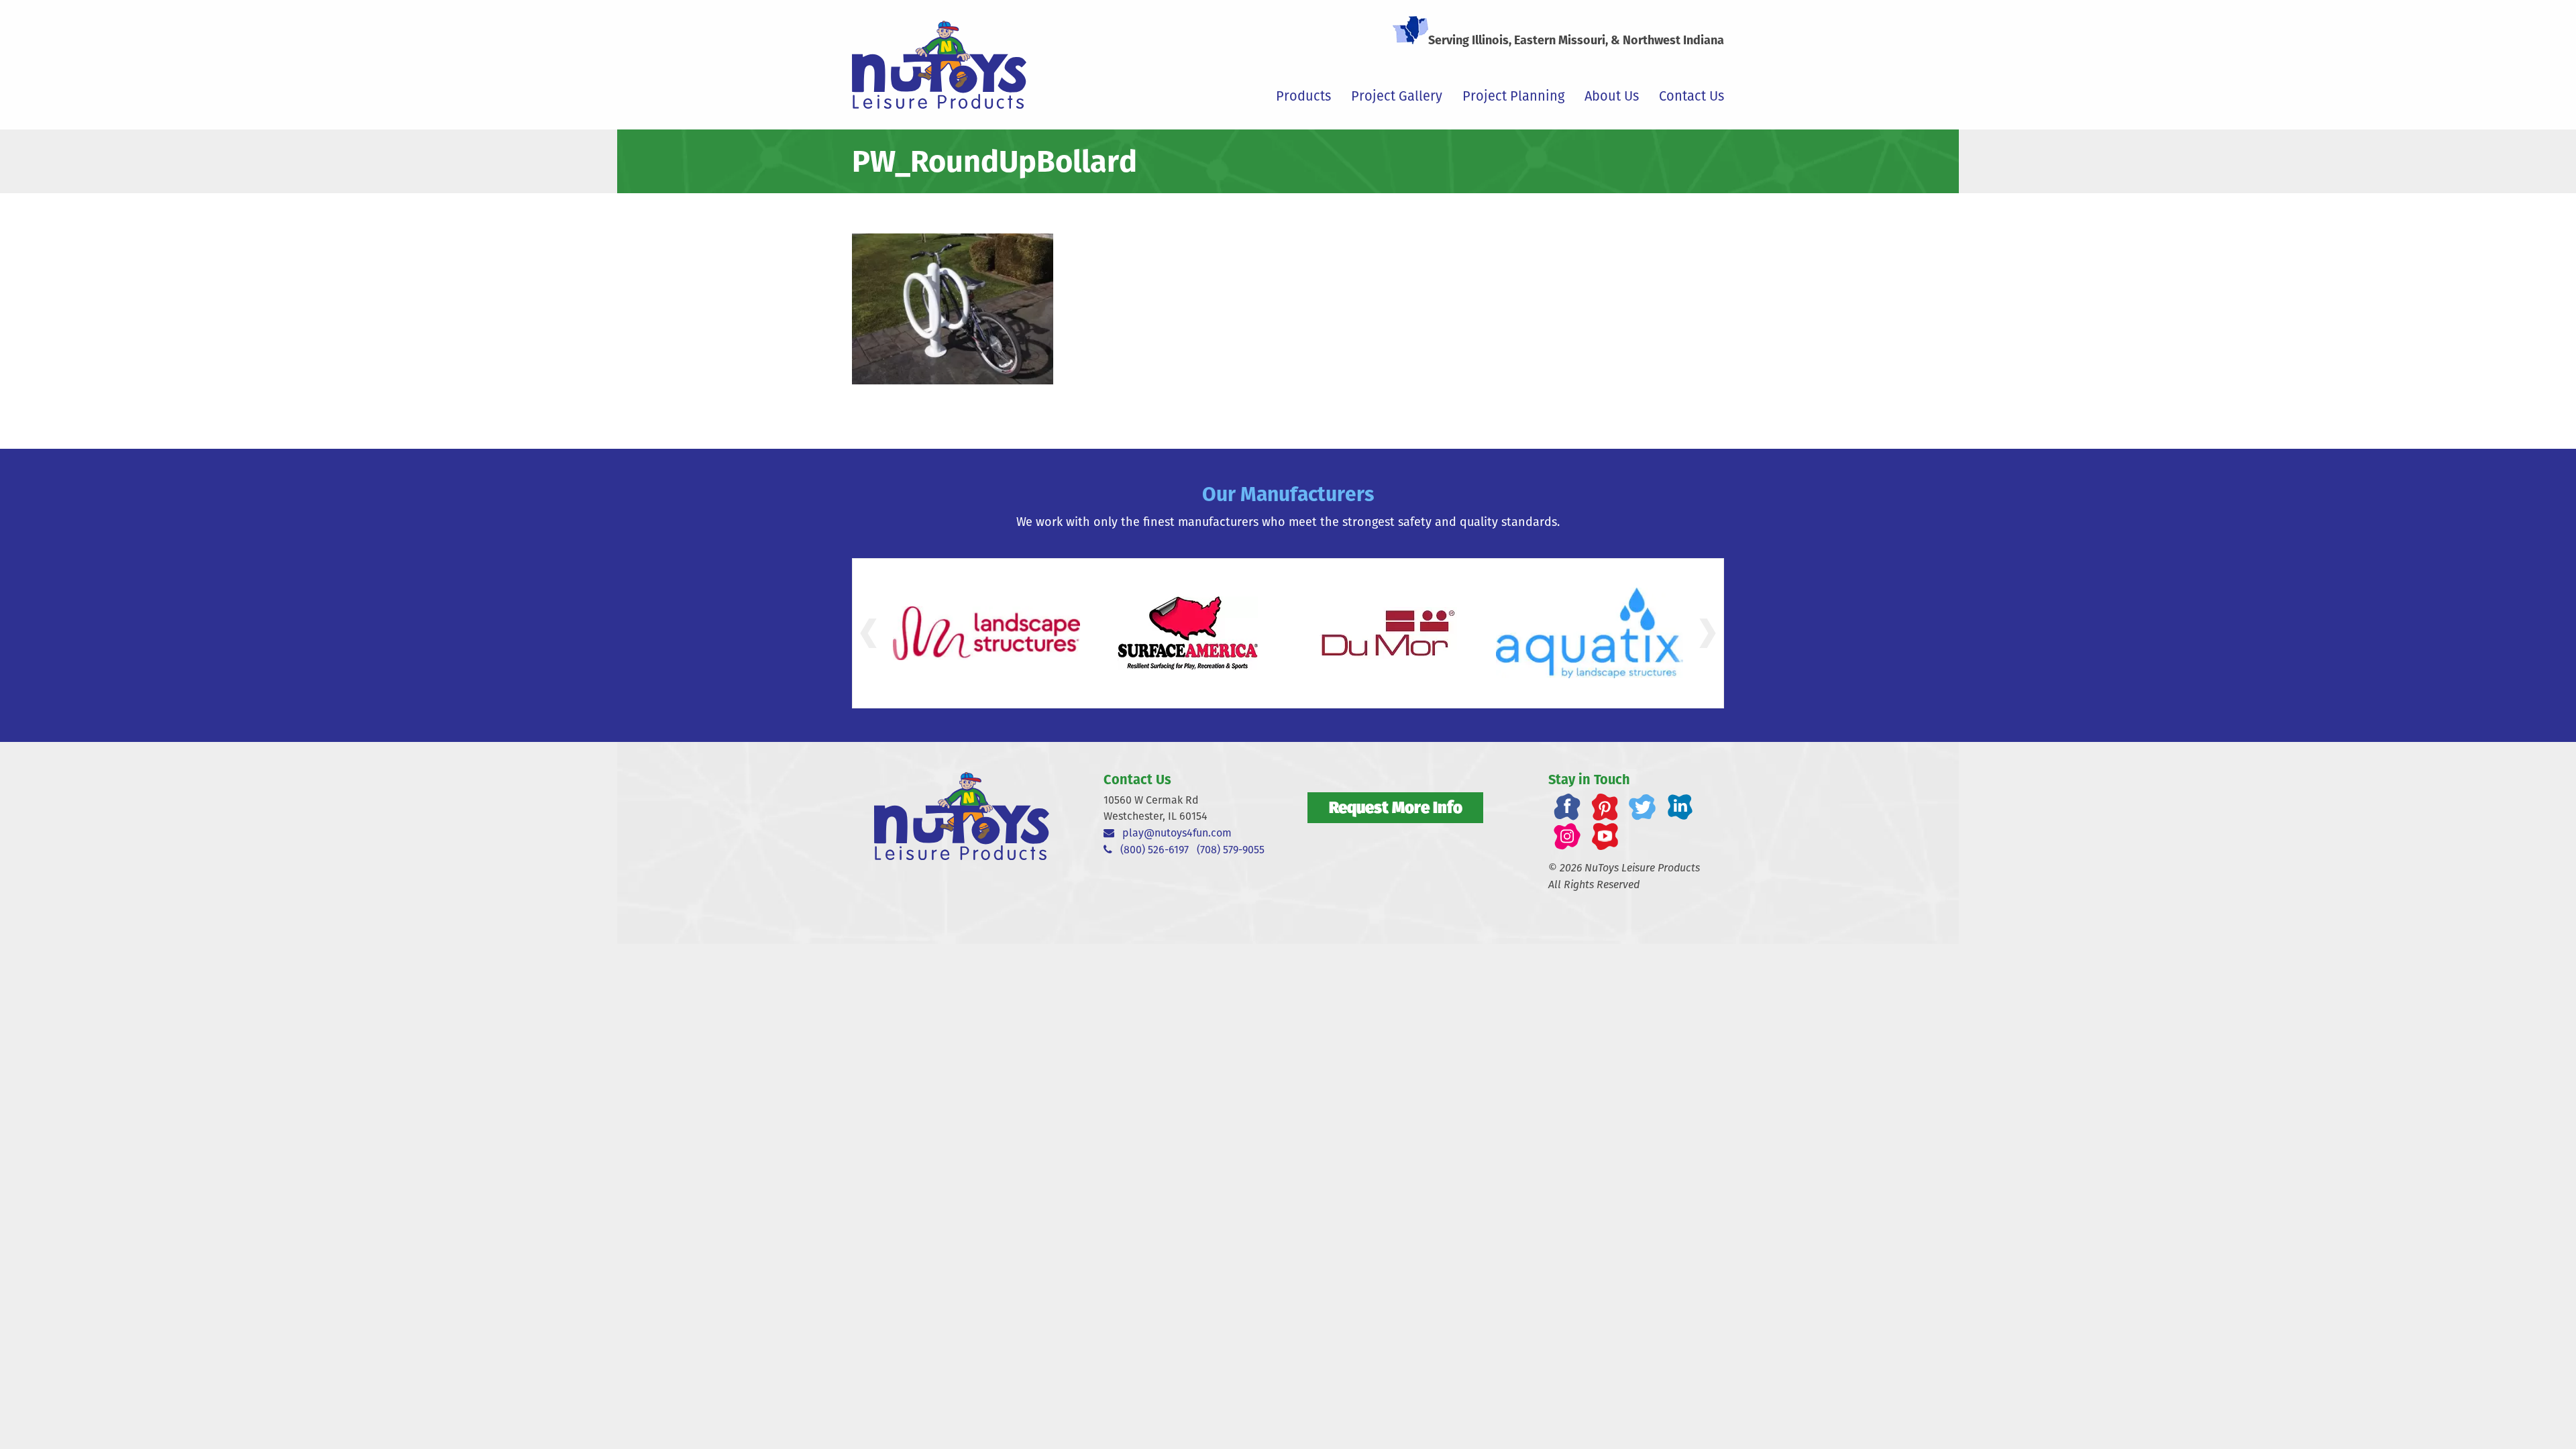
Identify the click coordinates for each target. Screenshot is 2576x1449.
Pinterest (1605, 807)
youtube (1605, 837)
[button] (868, 633)
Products (1303, 96)
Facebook (1567, 807)
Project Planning (1513, 96)
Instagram (1567, 837)
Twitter (1642, 807)
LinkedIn (1680, 807)
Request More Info (1396, 807)
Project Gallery (1397, 96)
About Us (1612, 96)
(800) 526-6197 (1150, 850)
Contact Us (1692, 96)
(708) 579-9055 (1231, 850)
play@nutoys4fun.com (1173, 833)
